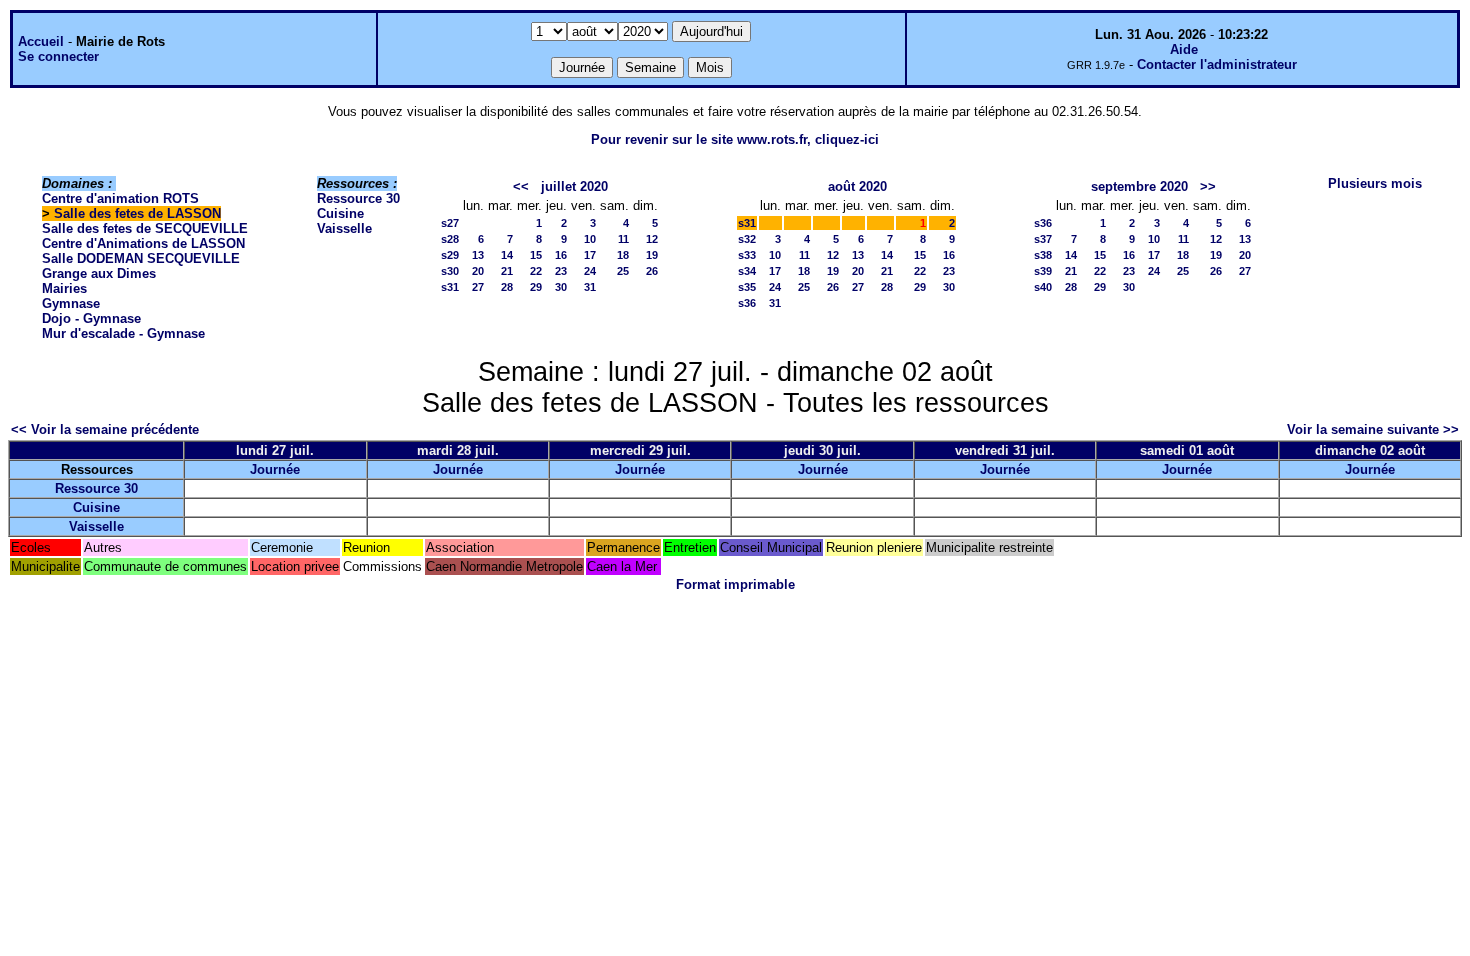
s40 (1043, 287)
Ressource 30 (358, 198)
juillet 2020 (574, 186)
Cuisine (340, 213)
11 (623, 239)
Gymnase (71, 303)
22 (536, 271)
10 (590, 239)
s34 (747, 271)
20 (478, 271)
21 (507, 271)
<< (521, 186)
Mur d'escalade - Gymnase (123, 333)
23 (561, 271)
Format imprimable (735, 584)
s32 (747, 239)
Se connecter (58, 56)
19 (652, 255)
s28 (450, 239)
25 (623, 271)
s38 (1043, 255)
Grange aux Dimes (99, 273)
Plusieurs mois (1375, 183)
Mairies (64, 288)
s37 (1043, 239)
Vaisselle (344, 228)
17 (590, 255)
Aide (1184, 49)
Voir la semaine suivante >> (1373, 429)
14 (507, 255)
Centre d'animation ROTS (120, 198)
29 (536, 287)
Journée (275, 469)
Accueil (41, 41)
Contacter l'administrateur (1217, 64)
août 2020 (857, 186)
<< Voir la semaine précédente (105, 429)
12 (652, 239)
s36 (747, 303)
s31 (450, 287)
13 (478, 255)
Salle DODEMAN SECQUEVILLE (141, 258)
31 (590, 287)
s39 (1043, 271)
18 (623, 255)
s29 (450, 255)
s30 (450, 271)
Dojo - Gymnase (91, 318)
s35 (747, 287)
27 (478, 287)
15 (536, 255)
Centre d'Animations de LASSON (143, 243)
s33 (747, 255)
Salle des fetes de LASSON (137, 213)
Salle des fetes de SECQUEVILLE (145, 228)
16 (561, 255)
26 (652, 271)
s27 (450, 223)
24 (590, 271)
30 (561, 287)
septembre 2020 (1139, 186)
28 (507, 287)
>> (1208, 186)
